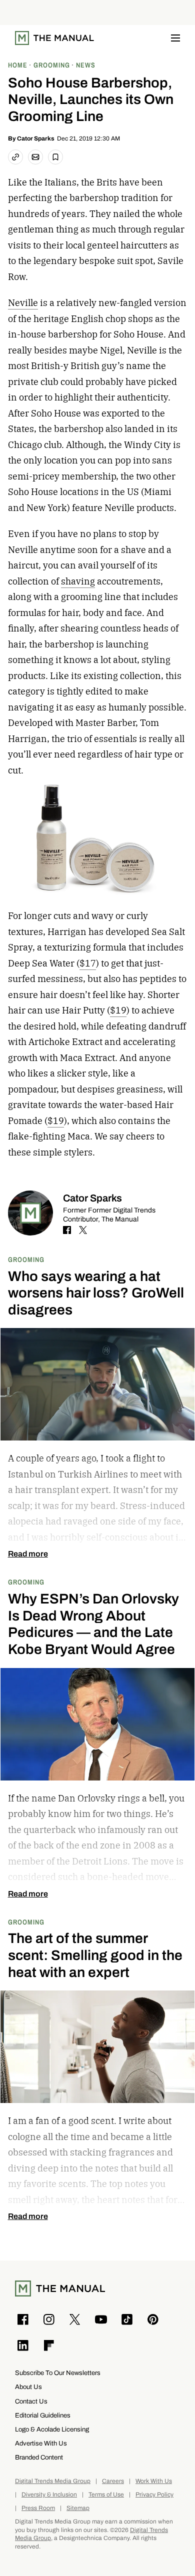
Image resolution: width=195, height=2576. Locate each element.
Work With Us (154, 2481)
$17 (88, 963)
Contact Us (31, 2401)
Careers (113, 2481)
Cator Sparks (36, 138)
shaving (78, 581)
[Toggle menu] (175, 38)
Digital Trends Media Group (53, 2481)
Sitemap (78, 2508)
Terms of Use (106, 2495)
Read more (28, 1554)
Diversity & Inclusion (49, 2495)
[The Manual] (54, 38)
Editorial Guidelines (43, 2415)
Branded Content (39, 2457)
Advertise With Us (41, 2443)
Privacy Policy (154, 2495)
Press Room (38, 2508)
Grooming (26, 1259)
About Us (28, 2387)
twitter (83, 1230)
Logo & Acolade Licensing (52, 2429)
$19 (118, 1010)
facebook (67, 1230)
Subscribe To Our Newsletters (58, 2373)
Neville (23, 303)
